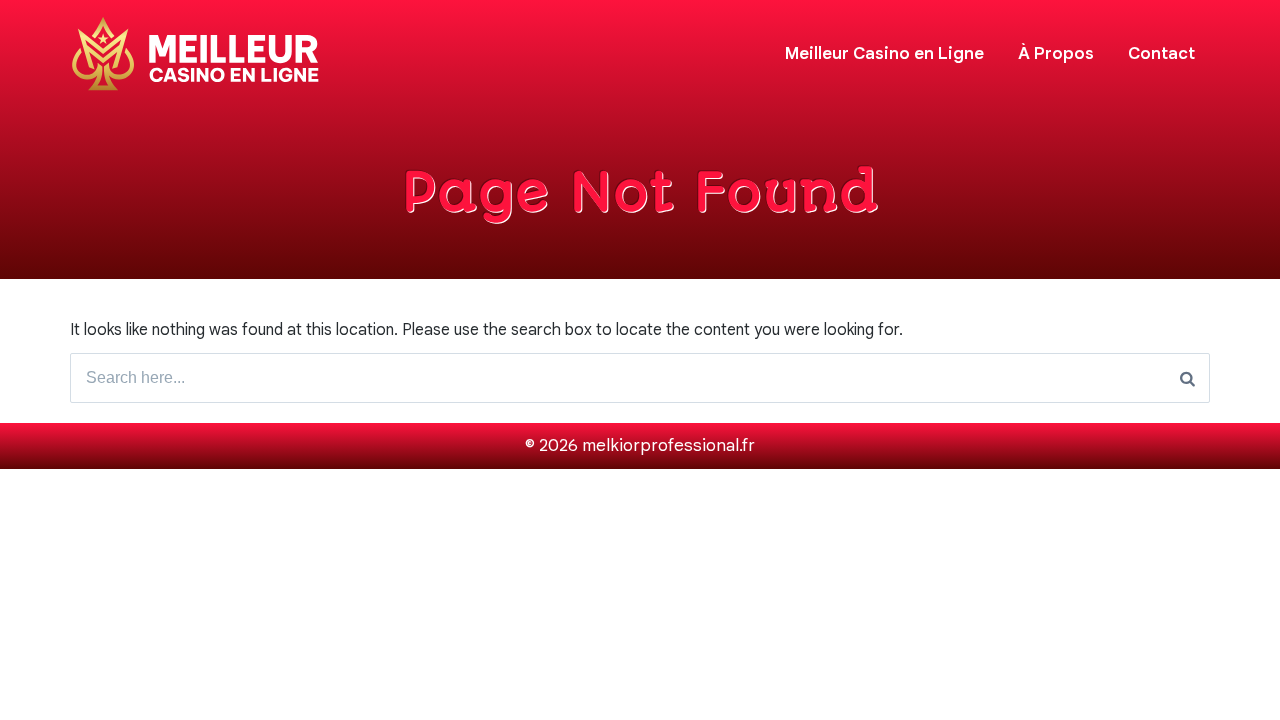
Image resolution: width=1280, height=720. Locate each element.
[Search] (1187, 378)
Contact (1161, 53)
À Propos (1056, 53)
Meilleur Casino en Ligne (884, 53)
